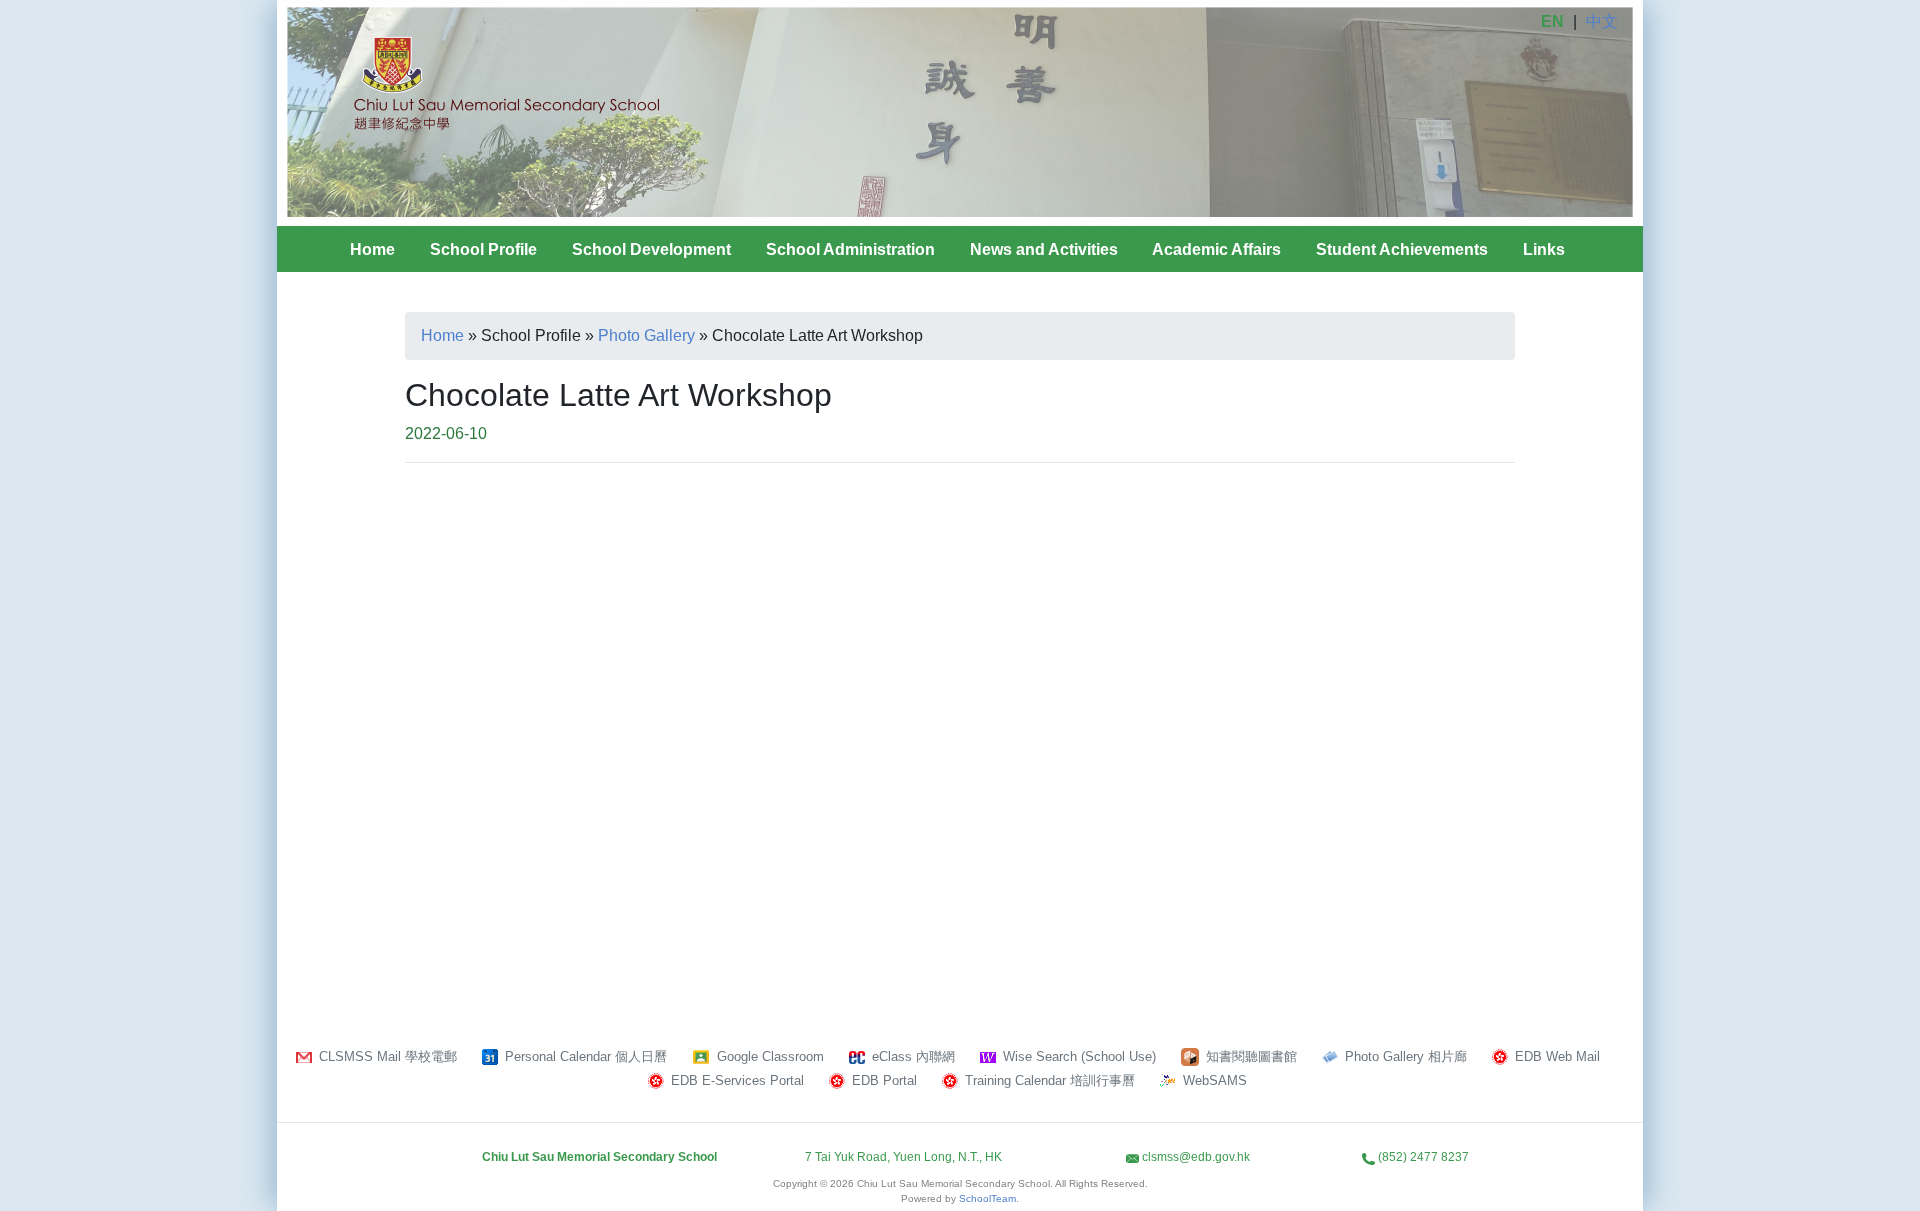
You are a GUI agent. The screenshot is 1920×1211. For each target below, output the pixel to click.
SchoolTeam (987, 1198)
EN (1552, 21)
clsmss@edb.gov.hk (1196, 1157)
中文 (1602, 21)
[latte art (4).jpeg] (540, 807)
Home (372, 249)
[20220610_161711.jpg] (820, 589)
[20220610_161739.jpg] (1100, 589)
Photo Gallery (646, 335)
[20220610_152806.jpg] (540, 589)
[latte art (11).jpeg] (1380, 589)
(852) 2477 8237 (1423, 1157)
